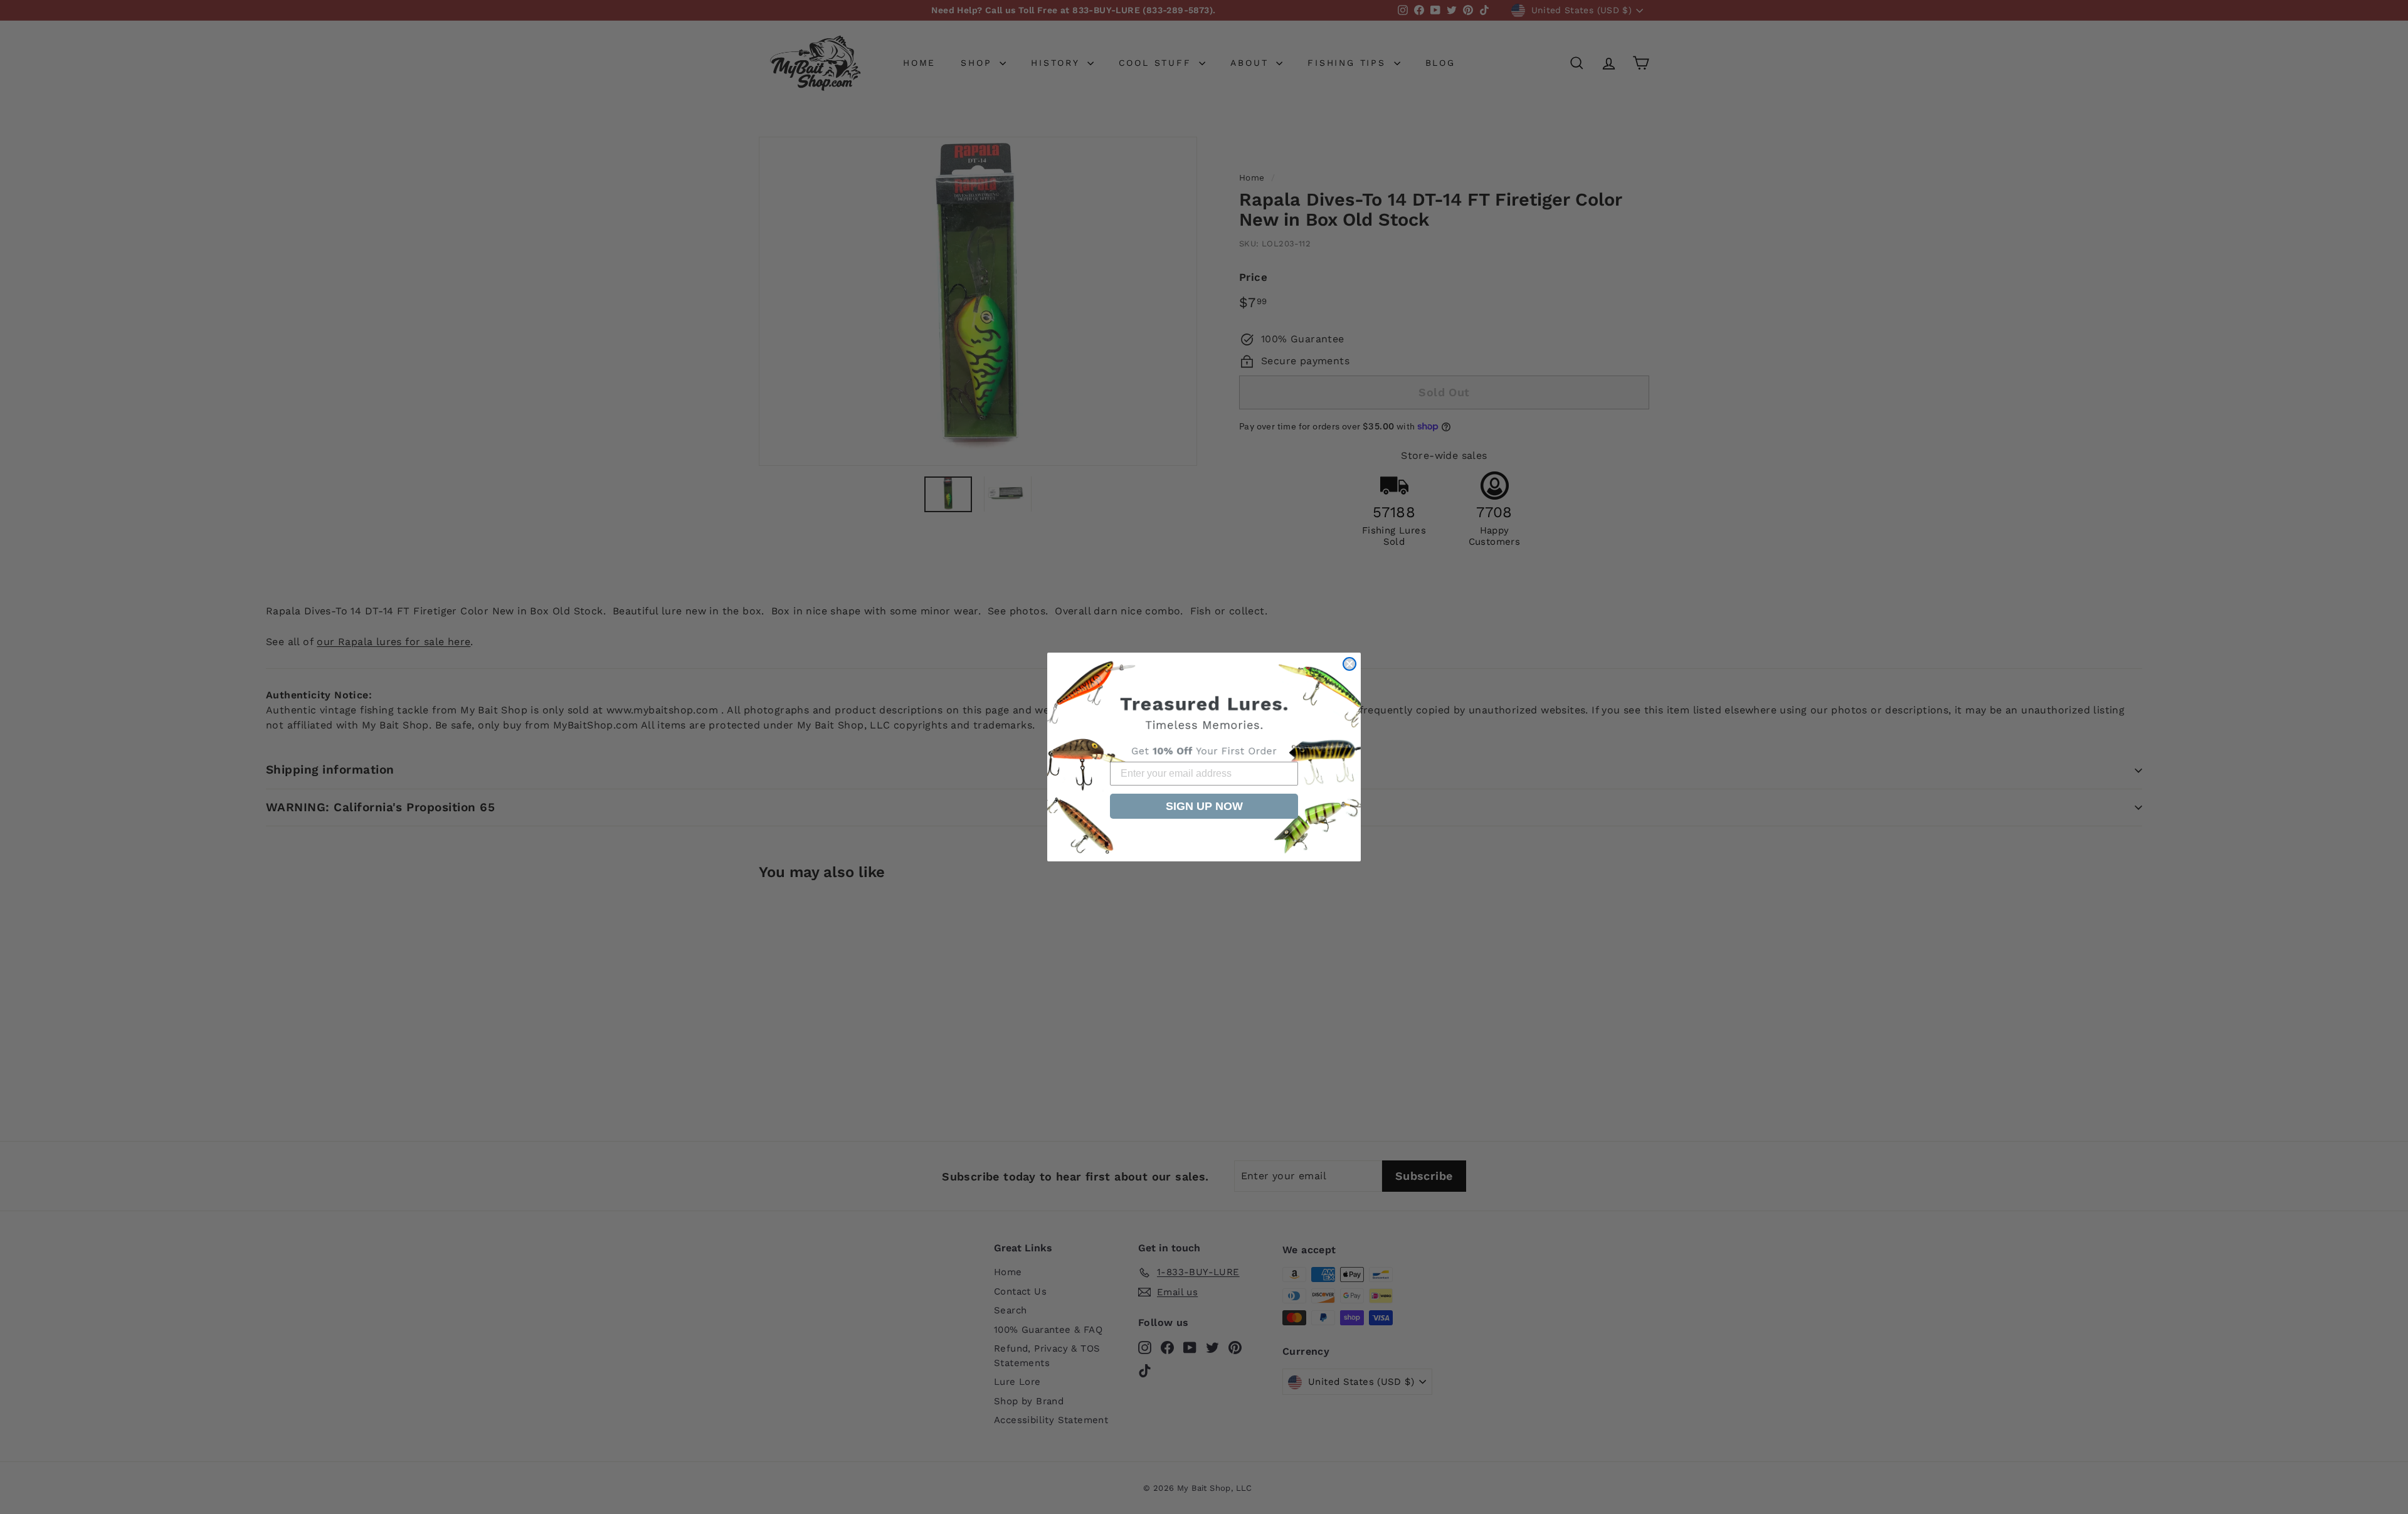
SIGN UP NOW (1204, 806)
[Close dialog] (1349, 664)
